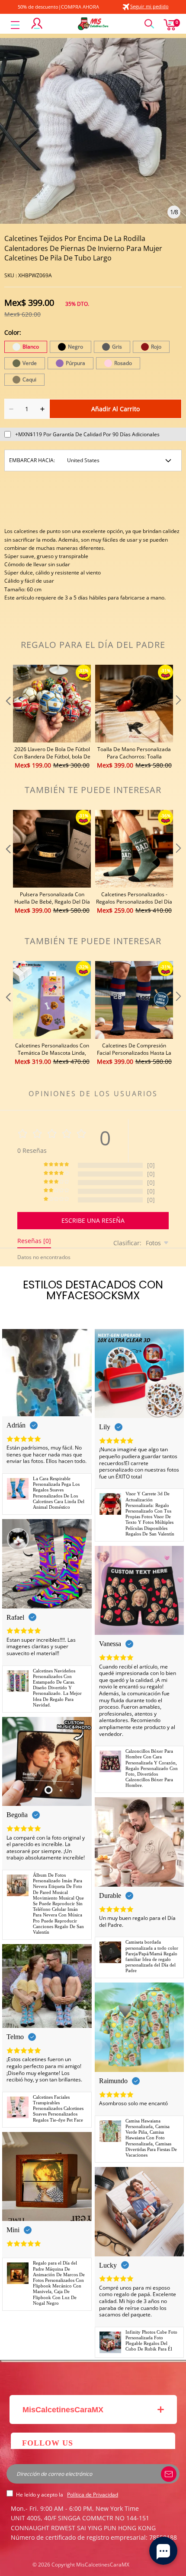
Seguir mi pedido (149, 6)
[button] (7, 717)
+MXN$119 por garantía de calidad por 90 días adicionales (87, 434)
